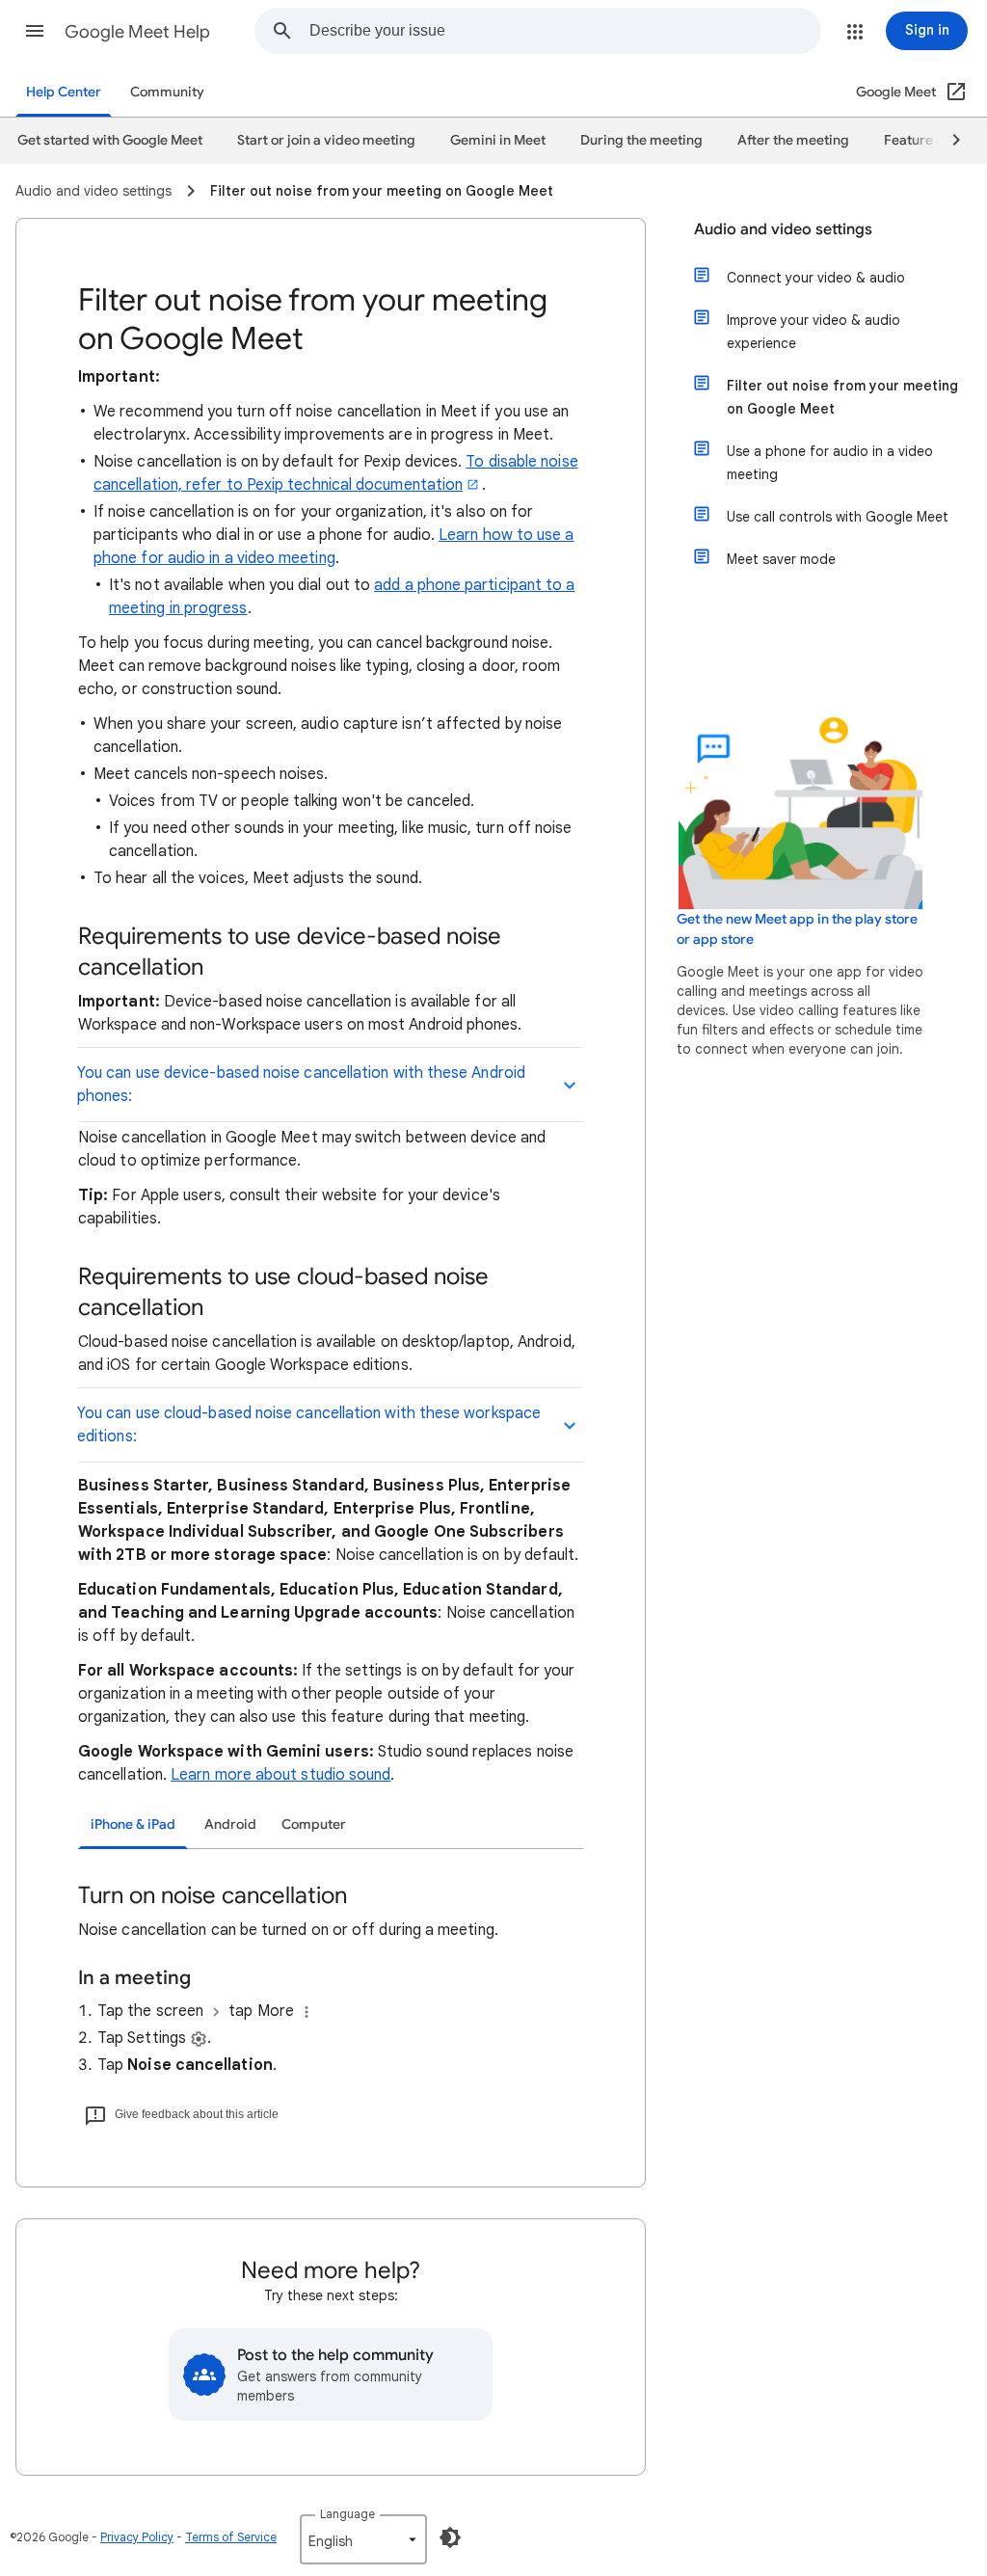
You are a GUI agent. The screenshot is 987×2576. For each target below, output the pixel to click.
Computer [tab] (314, 1825)
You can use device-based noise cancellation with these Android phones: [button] (301, 1085)
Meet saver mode (781, 559)
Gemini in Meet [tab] (498, 140)
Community (167, 92)
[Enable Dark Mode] (450, 2537)
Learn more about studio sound (280, 1775)
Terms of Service (231, 2537)
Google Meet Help (137, 32)
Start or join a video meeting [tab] (326, 140)
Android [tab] (230, 1825)
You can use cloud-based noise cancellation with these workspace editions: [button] (309, 1425)
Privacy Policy (137, 2537)
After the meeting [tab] (793, 140)
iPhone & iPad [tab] (133, 1825)
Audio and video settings (783, 229)
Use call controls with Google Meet (838, 517)
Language (347, 2514)
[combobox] (565, 31)
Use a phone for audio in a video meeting (830, 463)
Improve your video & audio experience (814, 332)
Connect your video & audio (816, 278)
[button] (35, 31)
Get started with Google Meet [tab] (110, 140)
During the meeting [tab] (641, 140)
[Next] (947, 141)
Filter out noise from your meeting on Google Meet (842, 397)
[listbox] (363, 2539)
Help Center (64, 92)
